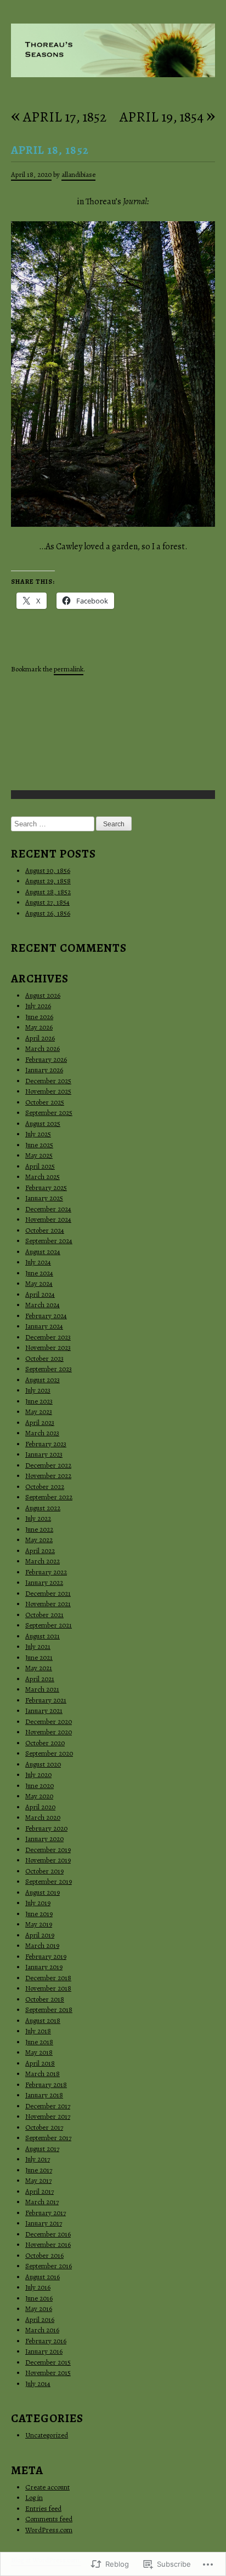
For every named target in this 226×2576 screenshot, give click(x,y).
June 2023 (39, 1401)
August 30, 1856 (48, 870)
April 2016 (40, 2319)
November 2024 (48, 1219)
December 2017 (48, 2106)
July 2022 (38, 1518)
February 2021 (46, 1700)
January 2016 (44, 2351)
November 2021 (48, 1604)
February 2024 (46, 1316)
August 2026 (43, 995)
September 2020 (49, 1753)
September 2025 (49, 1112)
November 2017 (48, 2116)
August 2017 (42, 2149)
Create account (47, 2487)
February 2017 (46, 2213)
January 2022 (44, 1582)
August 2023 (43, 1380)
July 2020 (38, 1775)
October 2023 (44, 1358)
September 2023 (49, 1369)
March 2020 (43, 1817)
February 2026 (46, 1059)
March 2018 (43, 2074)
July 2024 (38, 1262)
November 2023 (48, 1347)
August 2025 (43, 1123)
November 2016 (48, 2244)
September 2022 (49, 1497)
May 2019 (39, 1924)
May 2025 (39, 1155)
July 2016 (38, 2287)
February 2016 (46, 2341)
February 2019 (46, 1956)
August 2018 (43, 2020)
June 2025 (39, 1145)
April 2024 (40, 1294)
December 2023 (48, 1337)
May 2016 (39, 2308)
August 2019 (43, 1892)
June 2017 (39, 2170)
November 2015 (48, 2373)
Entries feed (43, 2508)
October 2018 (45, 1999)
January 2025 (44, 1198)
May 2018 (39, 2052)
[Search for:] (53, 824)
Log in (34, 2497)
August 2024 (43, 1252)
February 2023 (46, 1444)
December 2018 (48, 1978)
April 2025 (40, 1166)
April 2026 (40, 1038)
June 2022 (39, 1529)
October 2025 (45, 1102)
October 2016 (44, 2255)
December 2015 (48, 2362)
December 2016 (48, 2234)
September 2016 (49, 2266)
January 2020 (44, 1839)
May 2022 (39, 1540)
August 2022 (43, 1508)
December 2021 (48, 1593)
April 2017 (39, 2191)
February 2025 (46, 1188)
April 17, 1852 (59, 117)
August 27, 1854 (47, 902)
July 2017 (38, 2159)
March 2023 (42, 1433)
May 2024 (39, 1283)
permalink (69, 669)
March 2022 (43, 1561)
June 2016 (39, 2298)
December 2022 (48, 1465)
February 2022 (46, 1572)
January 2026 (44, 1070)
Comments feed (49, 2519)
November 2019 (48, 1860)
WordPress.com (49, 2530)
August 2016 (43, 2277)
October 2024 (45, 1230)
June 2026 (39, 1017)
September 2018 (49, 2009)
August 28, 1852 (48, 892)
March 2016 (42, 2330)
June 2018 (39, 2042)
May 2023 (39, 1411)
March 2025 (43, 1177)
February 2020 (46, 1828)
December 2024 (48, 1209)
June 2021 (39, 1657)
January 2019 (44, 1967)
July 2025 (38, 1134)
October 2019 (44, 1871)
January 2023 (44, 1454)
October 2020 (45, 1743)
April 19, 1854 (167, 117)
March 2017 (42, 2202)
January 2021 (44, 1710)
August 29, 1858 (48, 881)
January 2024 (44, 1326)
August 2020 (43, 1764)
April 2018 (40, 2063)
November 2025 (48, 1091)
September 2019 (49, 1881)
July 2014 (38, 2384)
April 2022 (40, 1551)
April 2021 (40, 1679)
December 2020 (49, 1721)
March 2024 (43, 1305)
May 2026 (39, 1027)
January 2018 (44, 2095)
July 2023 (38, 1390)
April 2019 (40, 1935)
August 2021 (43, 1636)
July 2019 (38, 1903)
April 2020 (40, 1807)
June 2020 (39, 1786)
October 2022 (45, 1487)
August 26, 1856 (48, 913)
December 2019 (48, 1850)
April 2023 (40, 1422)
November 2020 (49, 1732)
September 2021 (49, 1625)
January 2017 (44, 2223)
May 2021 (39, 1668)
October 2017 (44, 2127)
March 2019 (42, 1945)
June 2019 (39, 1914)
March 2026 (43, 1048)
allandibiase (78, 174)
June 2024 (39, 1273)
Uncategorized (47, 2435)
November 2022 (48, 1476)
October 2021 (44, 1615)
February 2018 (46, 2085)
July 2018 (38, 2031)
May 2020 (39, 1796)
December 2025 (48, 1081)
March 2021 (42, 1689)
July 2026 (38, 1006)
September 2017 (48, 2138)
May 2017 (38, 2180)
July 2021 (38, 1646)
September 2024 (49, 1241)
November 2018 (48, 1988)
